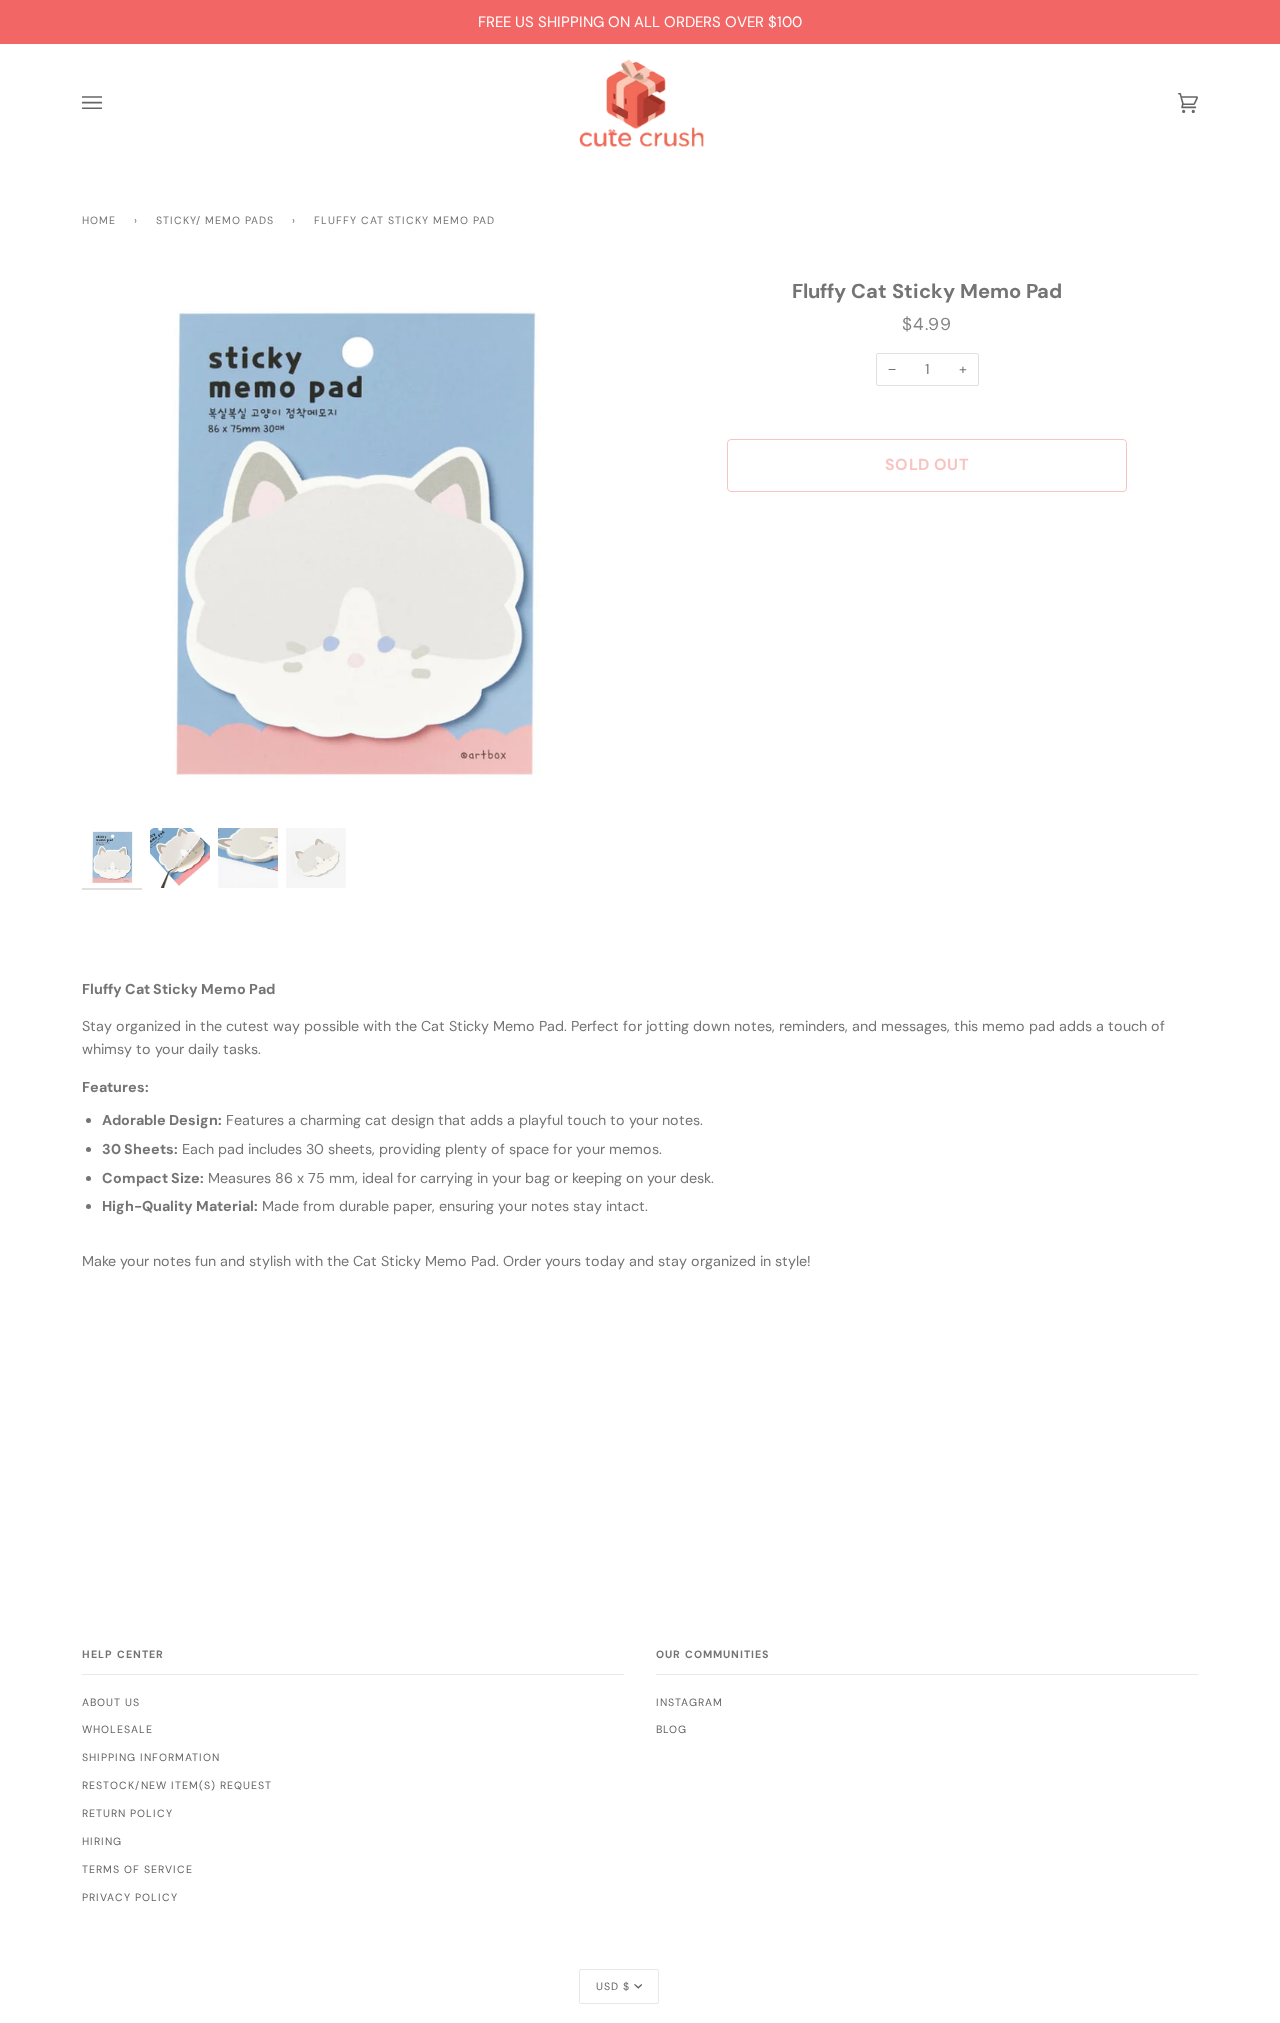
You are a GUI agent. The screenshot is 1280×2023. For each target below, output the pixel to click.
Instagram (689, 1702)
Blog (671, 1729)
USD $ (613, 1986)
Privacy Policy (130, 1897)
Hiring (102, 1841)
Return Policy (127, 1813)
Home (99, 220)
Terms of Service (137, 1869)
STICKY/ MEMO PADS (215, 220)
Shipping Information (151, 1757)
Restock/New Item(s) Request (177, 1785)
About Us (111, 1702)
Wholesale (117, 1729)
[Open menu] (112, 103)
